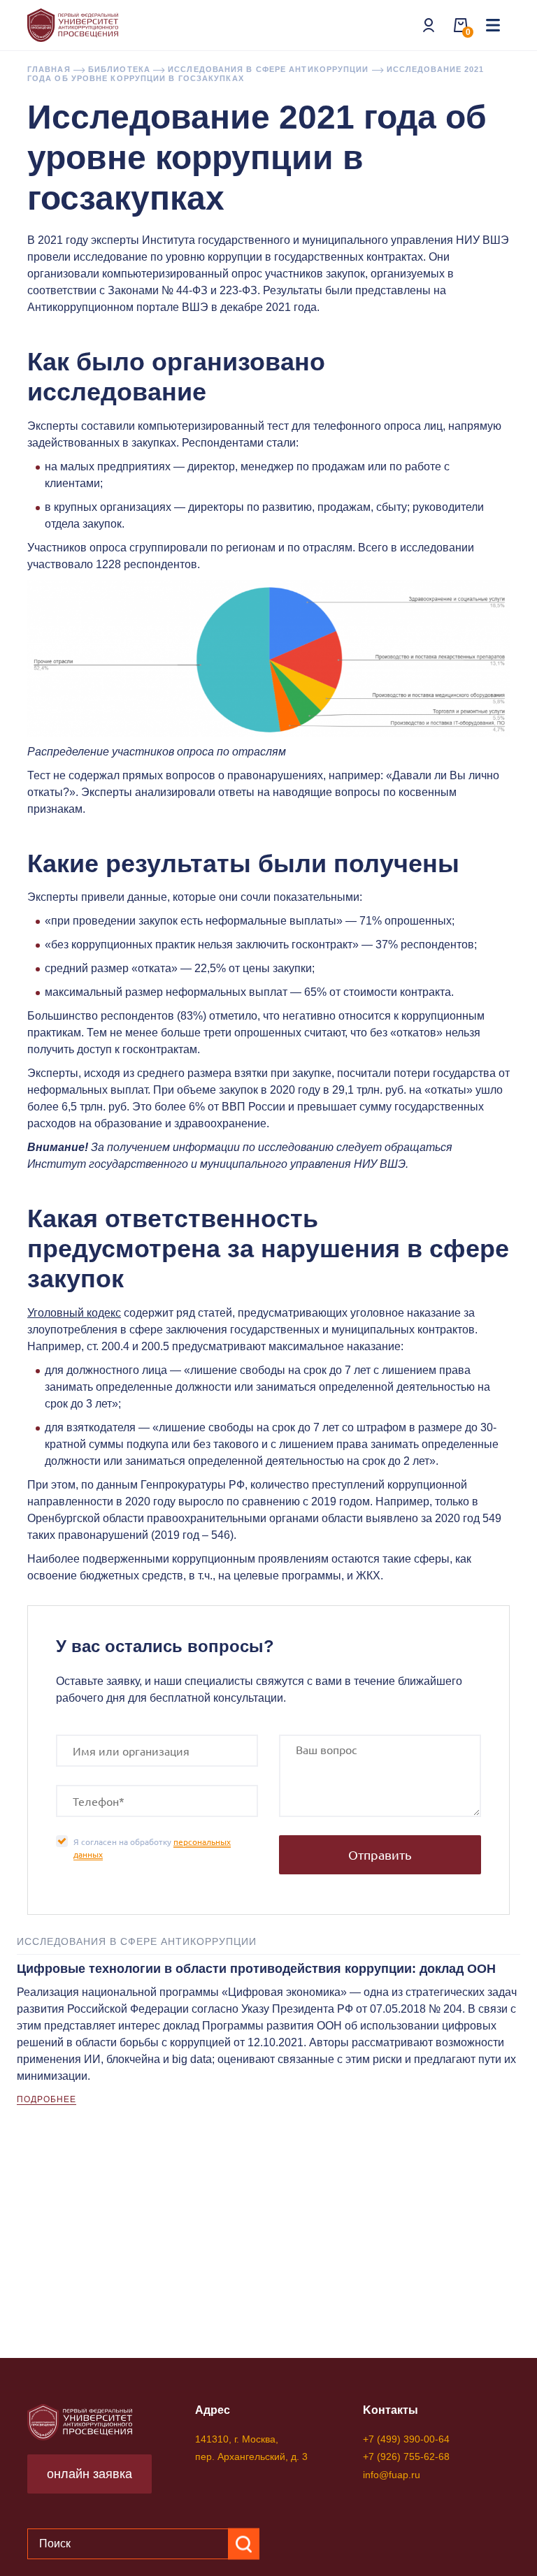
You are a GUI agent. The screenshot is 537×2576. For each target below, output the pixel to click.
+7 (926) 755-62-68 (406, 2456)
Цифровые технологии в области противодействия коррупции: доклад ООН (256, 1969)
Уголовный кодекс (74, 1313)
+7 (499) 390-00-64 (406, 2439)
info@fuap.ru (392, 2475)
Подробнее (46, 2099)
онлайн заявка (89, 2474)
